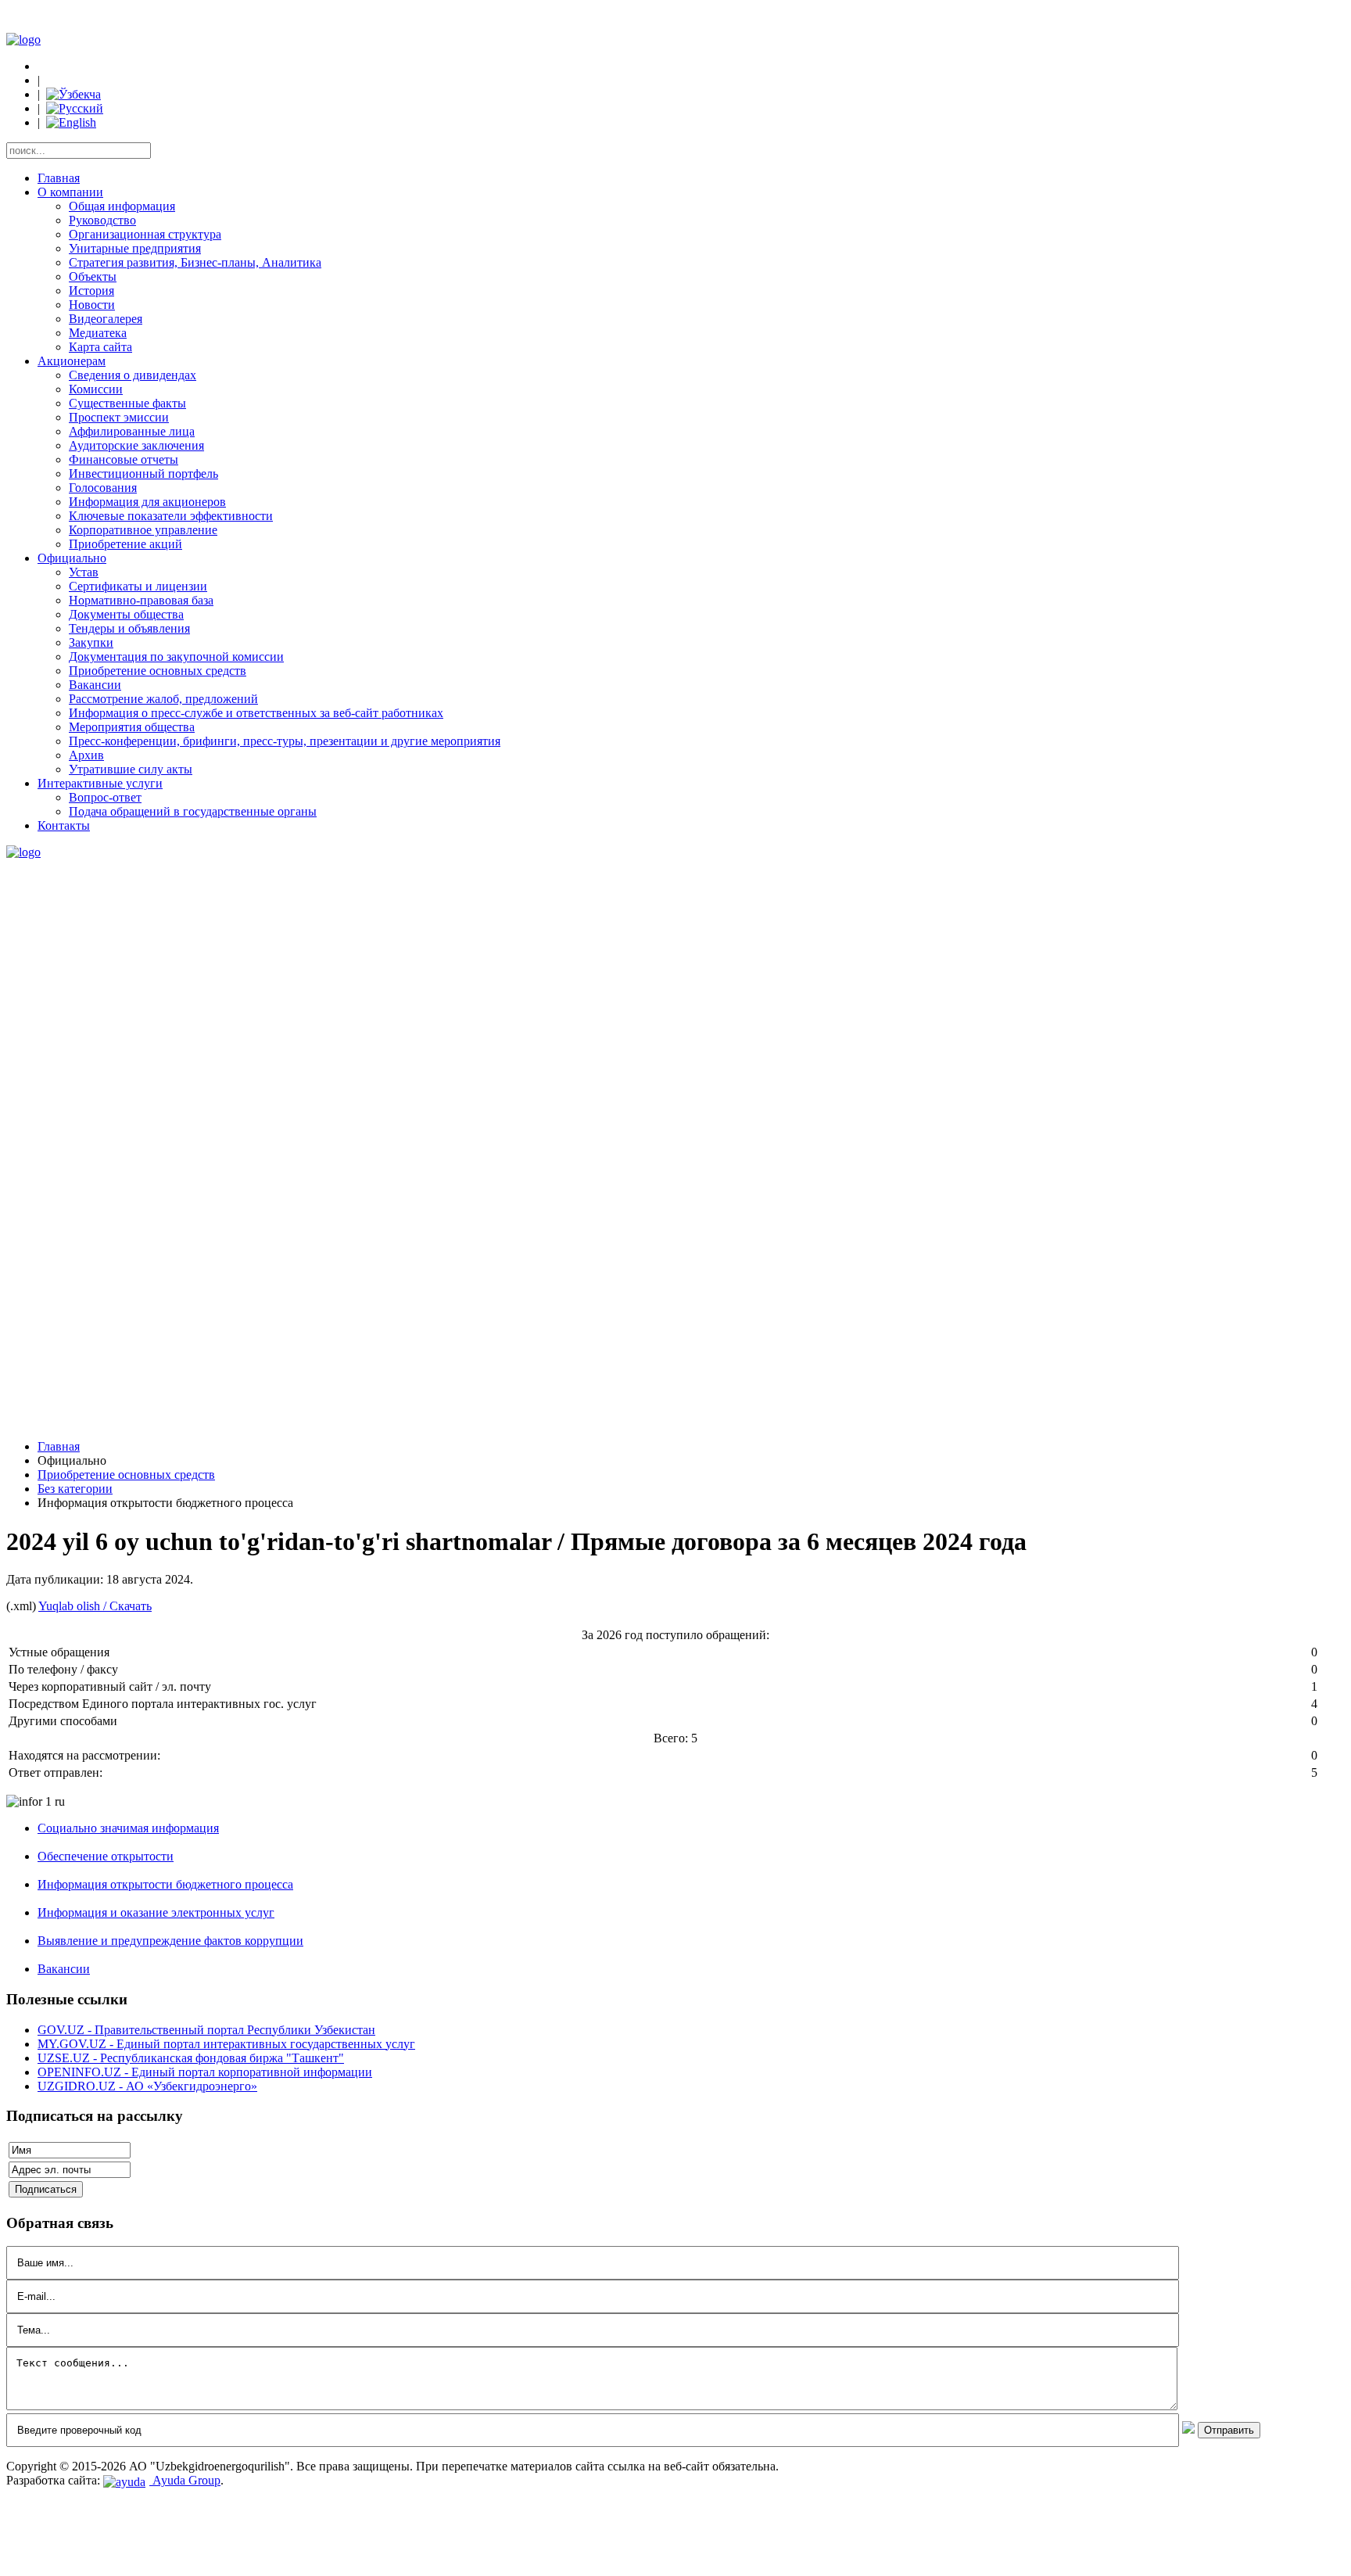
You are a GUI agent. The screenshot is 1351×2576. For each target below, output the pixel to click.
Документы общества (126, 614)
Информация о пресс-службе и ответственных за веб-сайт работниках (256, 713)
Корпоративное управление (143, 530)
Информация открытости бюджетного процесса (165, 1884)
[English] (71, 122)
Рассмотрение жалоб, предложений (163, 699)
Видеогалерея (106, 319)
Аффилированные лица (132, 431)
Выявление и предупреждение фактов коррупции (170, 1941)
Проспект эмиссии (119, 417)
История (91, 291)
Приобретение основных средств (158, 671)
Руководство (102, 220)
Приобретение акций (125, 544)
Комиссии (96, 389)
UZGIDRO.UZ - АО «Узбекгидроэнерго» (147, 2086)
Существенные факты (127, 403)
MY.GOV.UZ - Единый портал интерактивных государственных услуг (226, 2044)
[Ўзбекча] (73, 94)
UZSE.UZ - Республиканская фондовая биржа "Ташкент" (191, 2058)
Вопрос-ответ (105, 797)
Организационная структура (145, 234)
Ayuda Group (185, 2480)
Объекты (93, 276)
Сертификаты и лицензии (138, 586)
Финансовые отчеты (124, 459)
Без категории (75, 1489)
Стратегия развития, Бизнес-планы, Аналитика (195, 262)
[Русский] (75, 108)
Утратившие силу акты (131, 769)
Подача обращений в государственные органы (193, 811)
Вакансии (95, 685)
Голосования (103, 488)
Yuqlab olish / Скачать (95, 1606)
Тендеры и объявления (129, 628)
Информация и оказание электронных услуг (156, 1912)
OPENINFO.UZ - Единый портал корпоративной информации (205, 2072)
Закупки (91, 642)
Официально (72, 558)
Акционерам (72, 361)
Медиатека (98, 333)
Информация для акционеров (147, 502)
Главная (59, 178)
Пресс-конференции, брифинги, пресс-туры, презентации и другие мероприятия (285, 741)
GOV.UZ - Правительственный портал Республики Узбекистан (206, 2030)
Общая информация (122, 206)
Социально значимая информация (128, 1828)
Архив (86, 755)
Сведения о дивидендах (133, 375)
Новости (92, 305)
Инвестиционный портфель (143, 474)
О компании (70, 192)
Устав (84, 572)
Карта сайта (100, 347)
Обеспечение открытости (106, 1856)
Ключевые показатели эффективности (171, 516)
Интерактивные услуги (100, 783)
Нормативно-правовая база (141, 600)
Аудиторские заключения (136, 445)
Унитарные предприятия (135, 248)
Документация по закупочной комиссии (176, 657)
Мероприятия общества (132, 727)
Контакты (64, 825)
